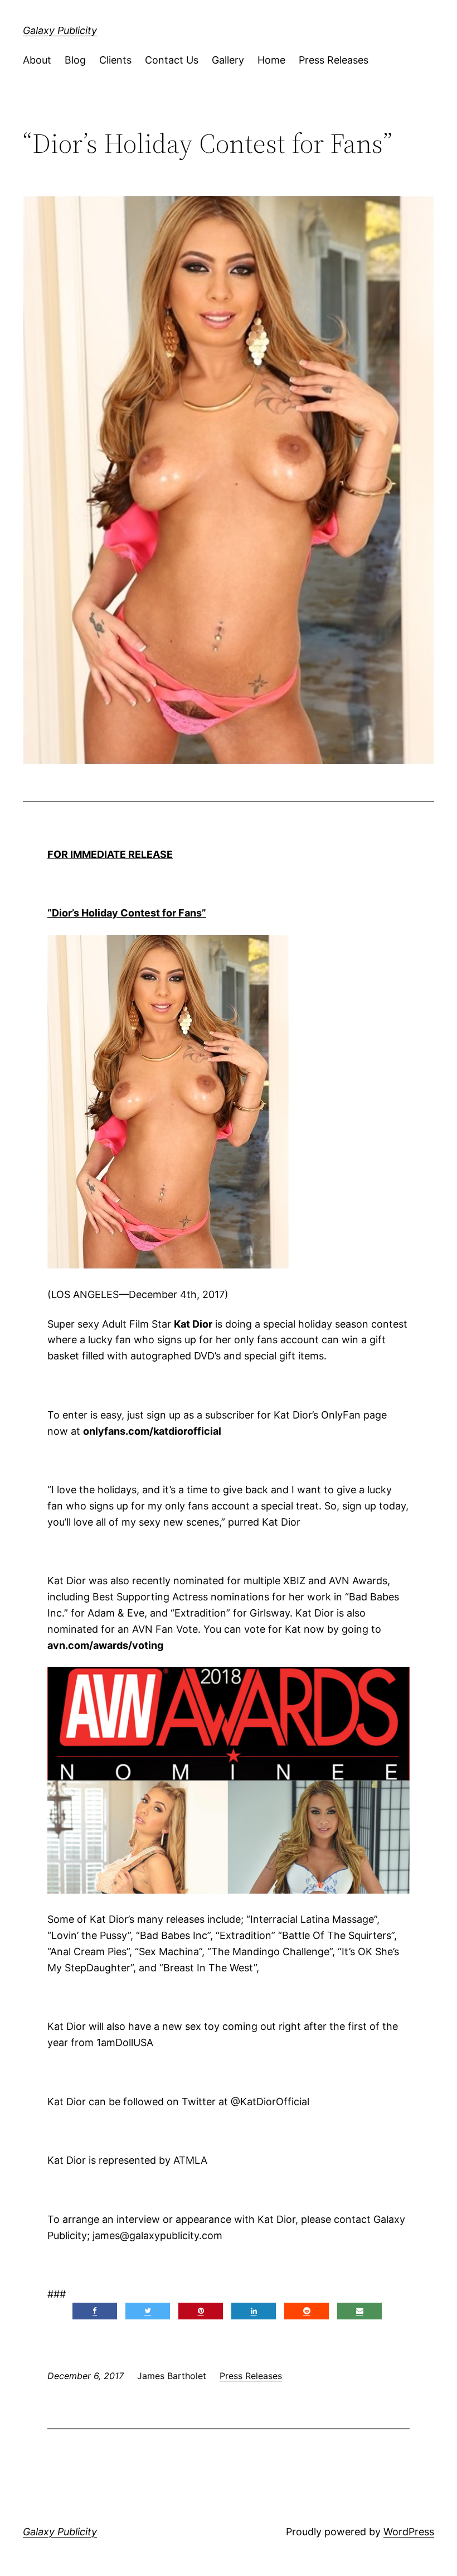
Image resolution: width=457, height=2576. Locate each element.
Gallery (228, 60)
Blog (75, 60)
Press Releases (334, 60)
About (37, 60)
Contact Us (172, 60)
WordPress (409, 2532)
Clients (115, 60)
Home (271, 60)
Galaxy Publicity (60, 30)
